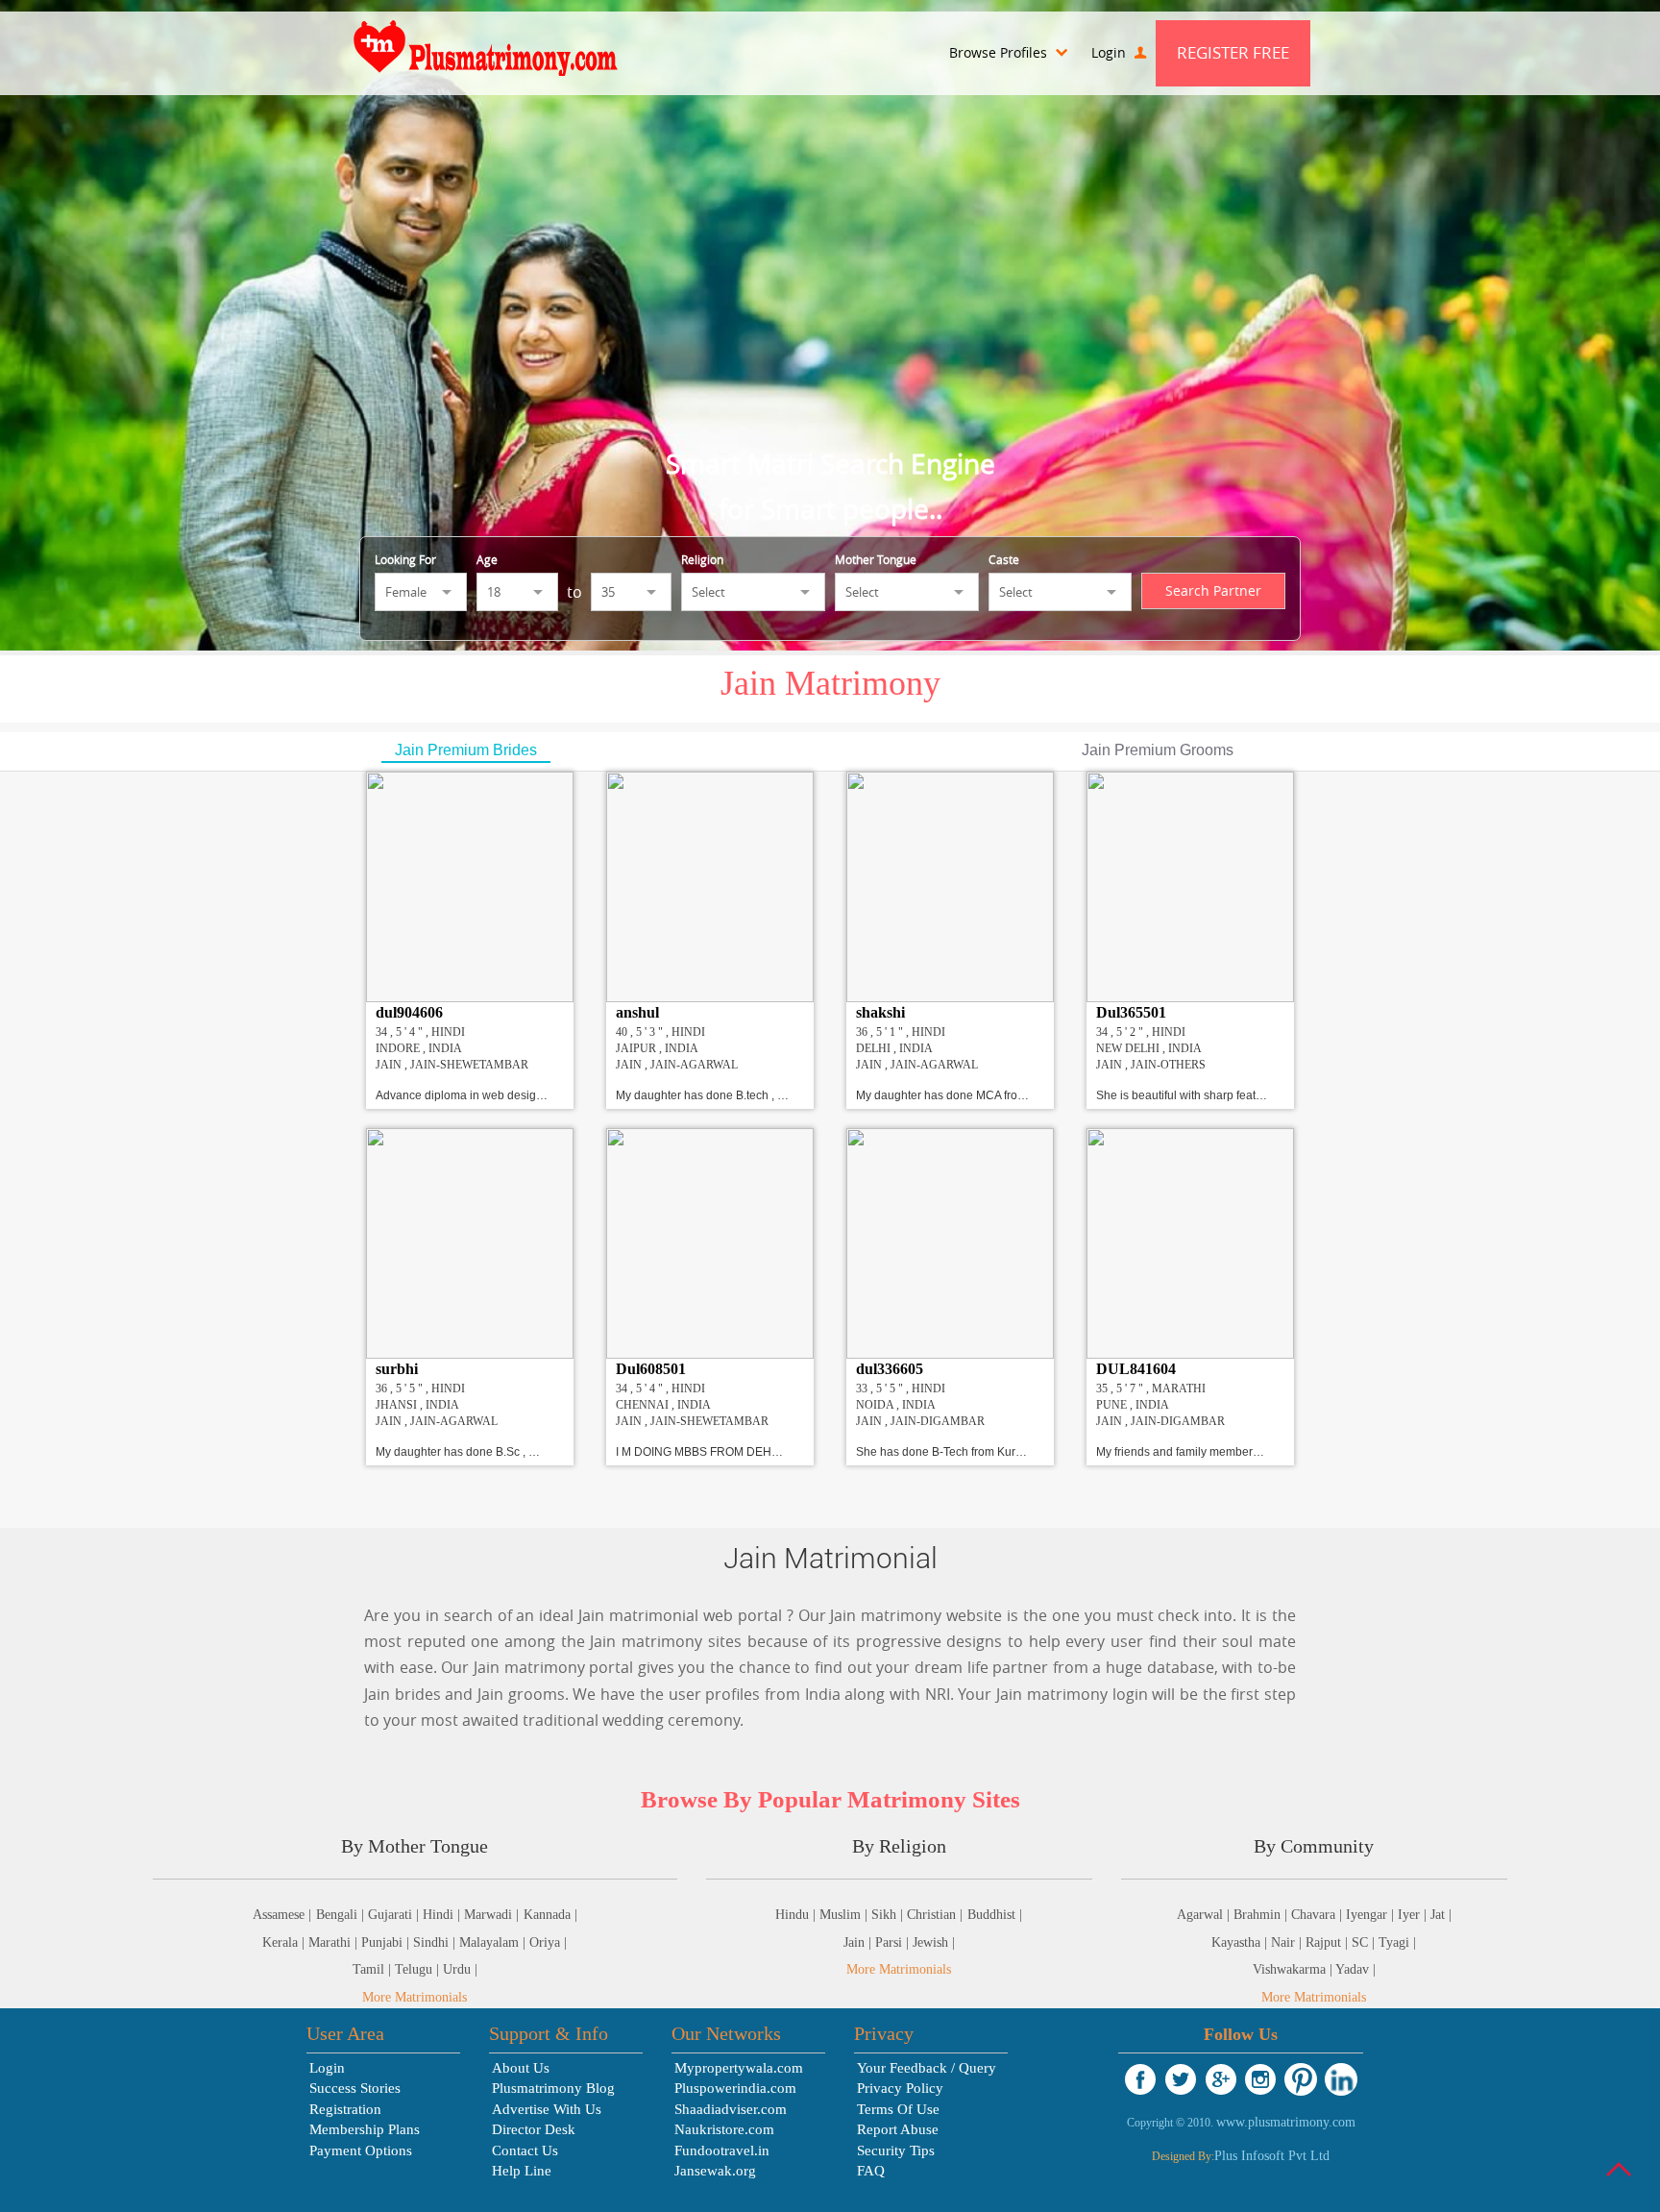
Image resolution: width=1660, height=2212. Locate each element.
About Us (521, 2068)
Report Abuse (898, 2129)
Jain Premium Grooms (1158, 750)
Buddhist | (995, 1915)
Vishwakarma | (1294, 1969)
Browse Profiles (1000, 52)
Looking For (405, 559)
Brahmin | (1262, 1915)
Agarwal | (1205, 1915)
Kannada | (550, 1915)
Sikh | (889, 1915)
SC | (1365, 1942)
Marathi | (335, 1942)
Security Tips (896, 2151)
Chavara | (1318, 1915)
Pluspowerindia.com (735, 2088)
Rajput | (1329, 1942)
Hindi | (443, 1915)
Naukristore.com (724, 2129)
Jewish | (934, 1942)
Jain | (859, 1942)
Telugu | (419, 1969)
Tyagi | (1397, 1942)
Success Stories (355, 2088)
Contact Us (525, 2151)
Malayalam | (494, 1942)
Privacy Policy (900, 2088)
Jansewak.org (715, 2171)
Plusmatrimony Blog (553, 2088)
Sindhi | (436, 1942)
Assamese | (282, 1915)
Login (1111, 52)
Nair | (1288, 1942)
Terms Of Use (898, 2109)
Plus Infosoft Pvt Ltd (1272, 2156)
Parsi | (894, 1942)
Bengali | (342, 1915)
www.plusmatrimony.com (1286, 2122)
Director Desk (534, 2129)
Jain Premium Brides (466, 750)
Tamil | (374, 1969)
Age (487, 559)
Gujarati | (395, 1915)
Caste (1004, 559)
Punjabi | (387, 1942)
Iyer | (1414, 1915)
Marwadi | (491, 1915)
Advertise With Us (547, 2109)
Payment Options (361, 2151)
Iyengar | (1372, 1915)
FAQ (871, 2171)
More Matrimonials (415, 1997)
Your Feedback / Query (927, 2068)
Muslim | (845, 1915)
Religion (702, 559)
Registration (345, 2109)
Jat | (1441, 1915)
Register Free (1233, 52)
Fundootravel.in (722, 2151)
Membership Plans (365, 2129)
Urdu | (460, 1969)
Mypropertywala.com (739, 2068)
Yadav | (1355, 1969)
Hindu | (797, 1915)
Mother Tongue (876, 559)
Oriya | (548, 1942)
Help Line (522, 2171)
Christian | (935, 1915)
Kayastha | (1241, 1942)
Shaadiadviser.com (731, 2109)
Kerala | (285, 1942)
